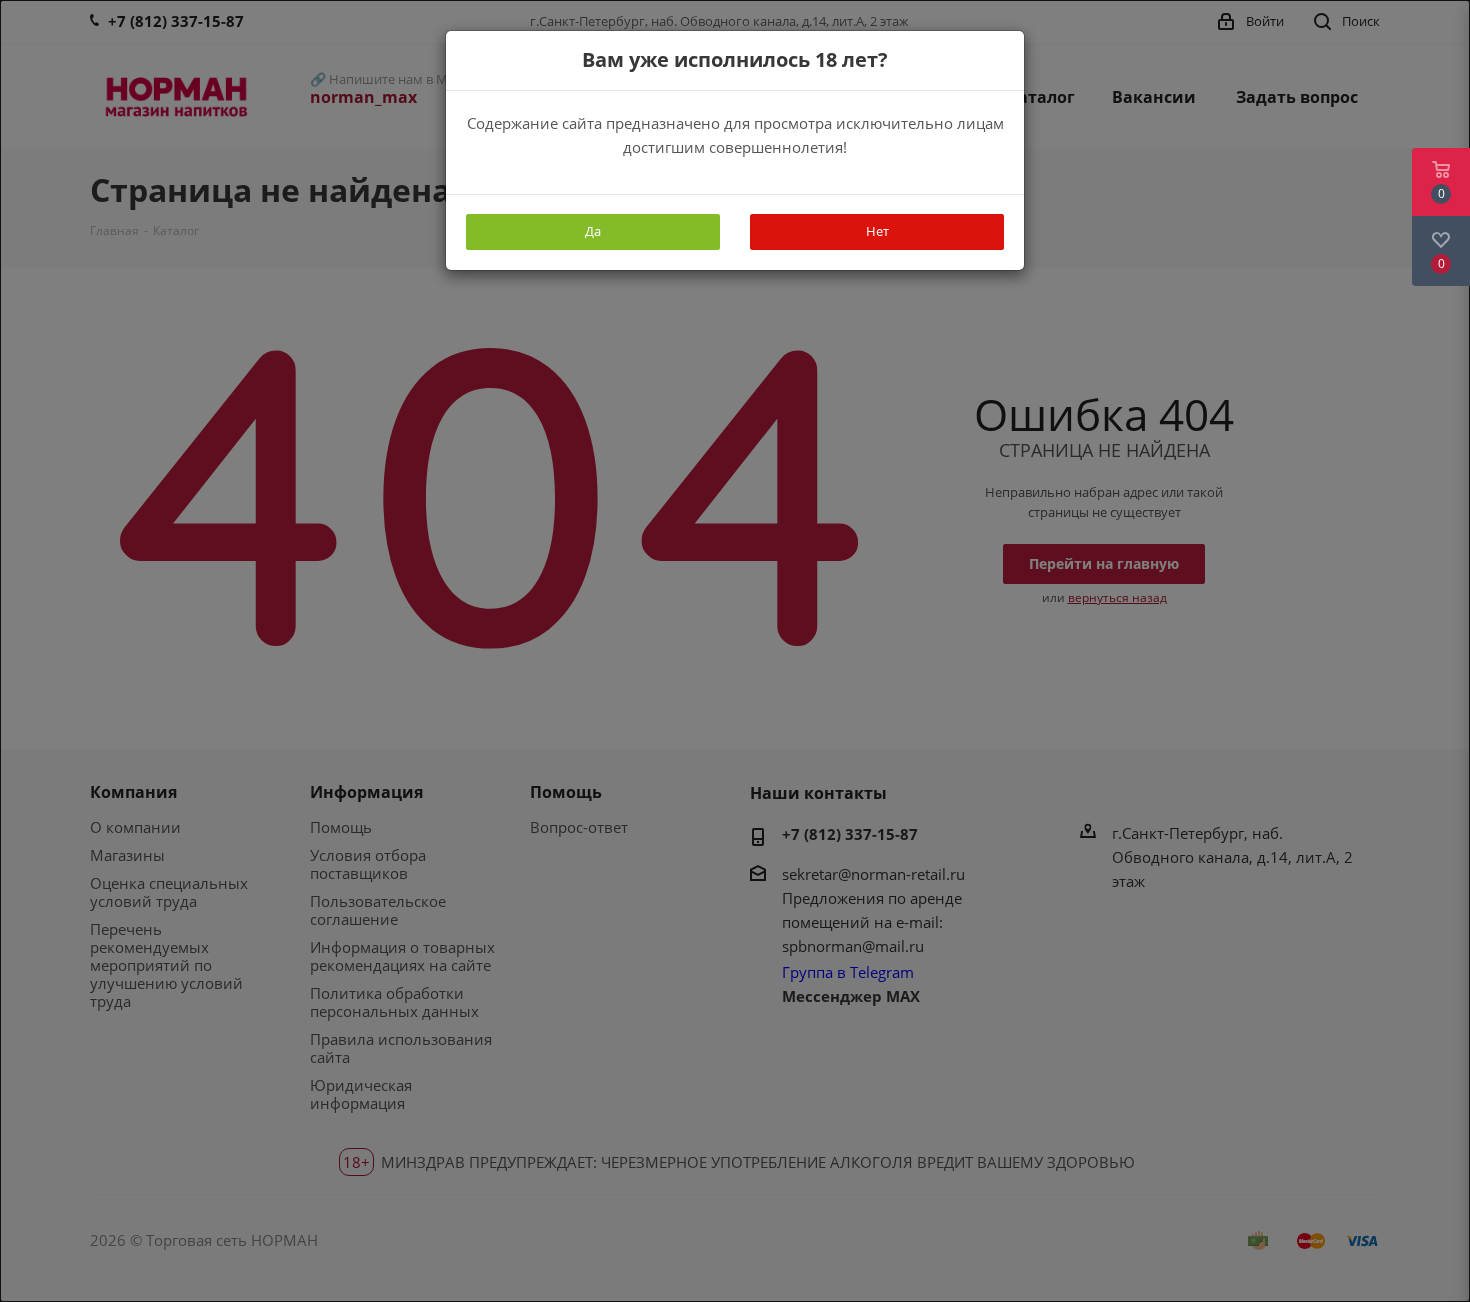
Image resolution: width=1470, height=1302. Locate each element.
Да (593, 231)
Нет (877, 231)
